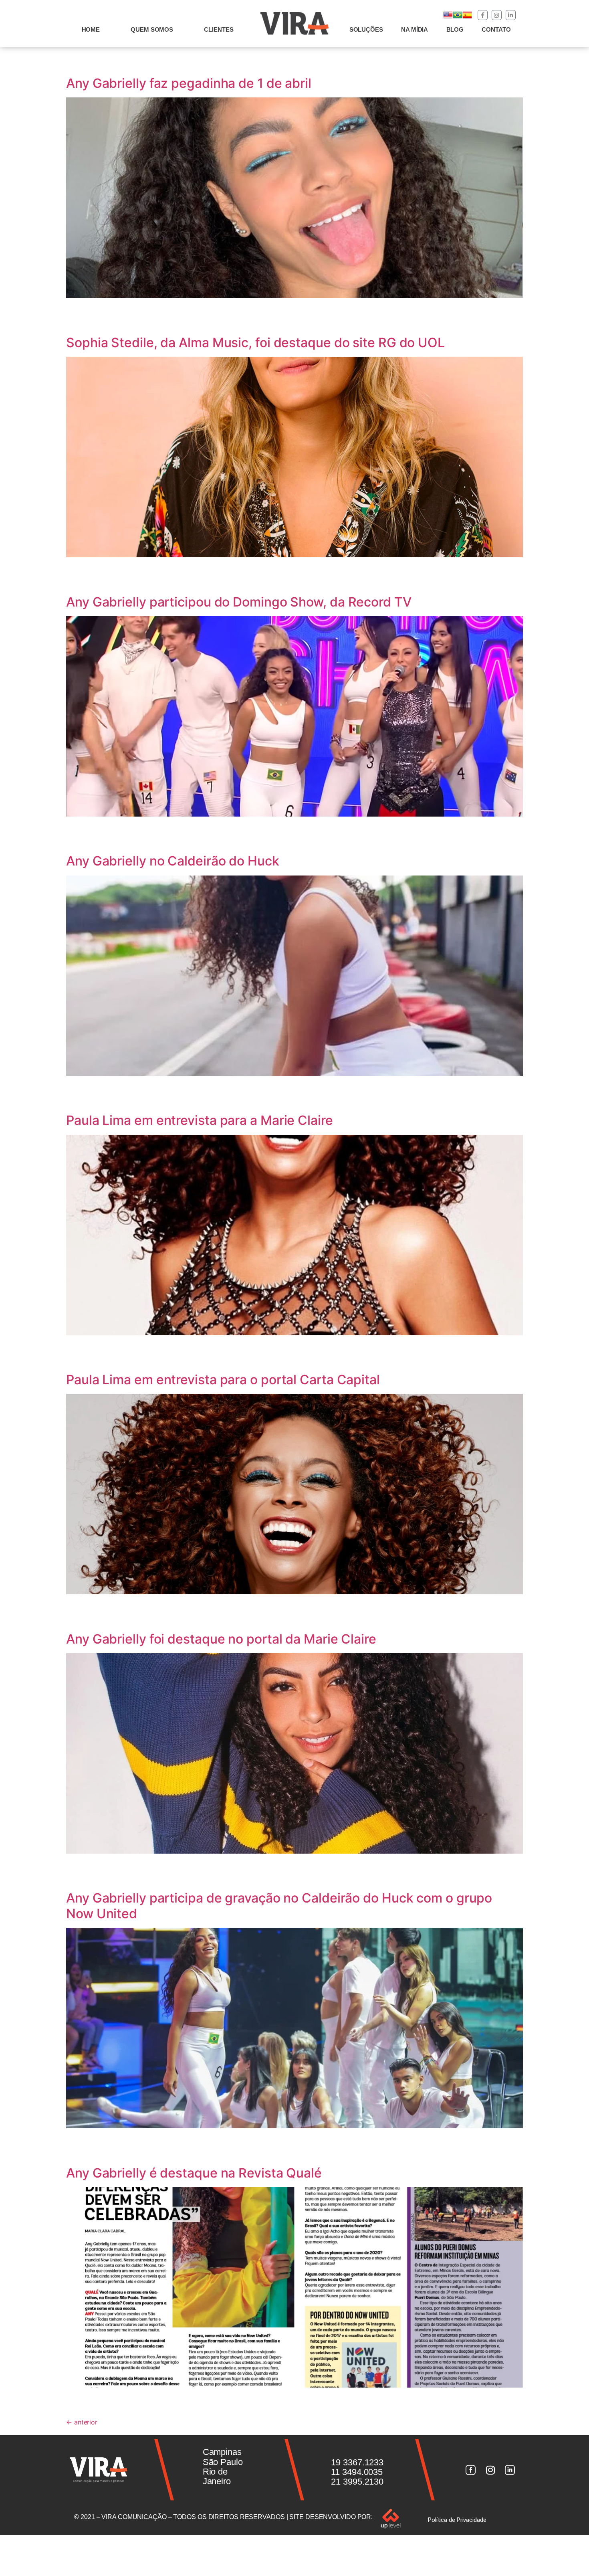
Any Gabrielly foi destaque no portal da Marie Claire (221, 1639)
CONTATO (496, 29)
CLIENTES (219, 29)
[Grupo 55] (470, 2470)
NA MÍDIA (415, 29)
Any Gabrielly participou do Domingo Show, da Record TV (239, 602)
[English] (448, 17)
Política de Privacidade (457, 2520)
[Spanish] (467, 17)
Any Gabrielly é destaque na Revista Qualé (194, 2173)
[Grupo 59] (510, 2470)
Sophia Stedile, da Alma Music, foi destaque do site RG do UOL (255, 343)
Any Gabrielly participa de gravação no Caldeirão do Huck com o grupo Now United (279, 1906)
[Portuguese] (458, 17)
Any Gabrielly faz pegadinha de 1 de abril (189, 83)
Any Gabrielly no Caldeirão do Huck (173, 861)
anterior (82, 2422)
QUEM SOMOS (152, 29)
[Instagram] (497, 15)
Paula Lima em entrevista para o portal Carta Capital (223, 1380)
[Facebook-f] (483, 15)
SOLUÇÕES (366, 29)
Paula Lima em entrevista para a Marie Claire (200, 1120)
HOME (91, 29)
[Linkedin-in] (511, 15)
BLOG (455, 29)
